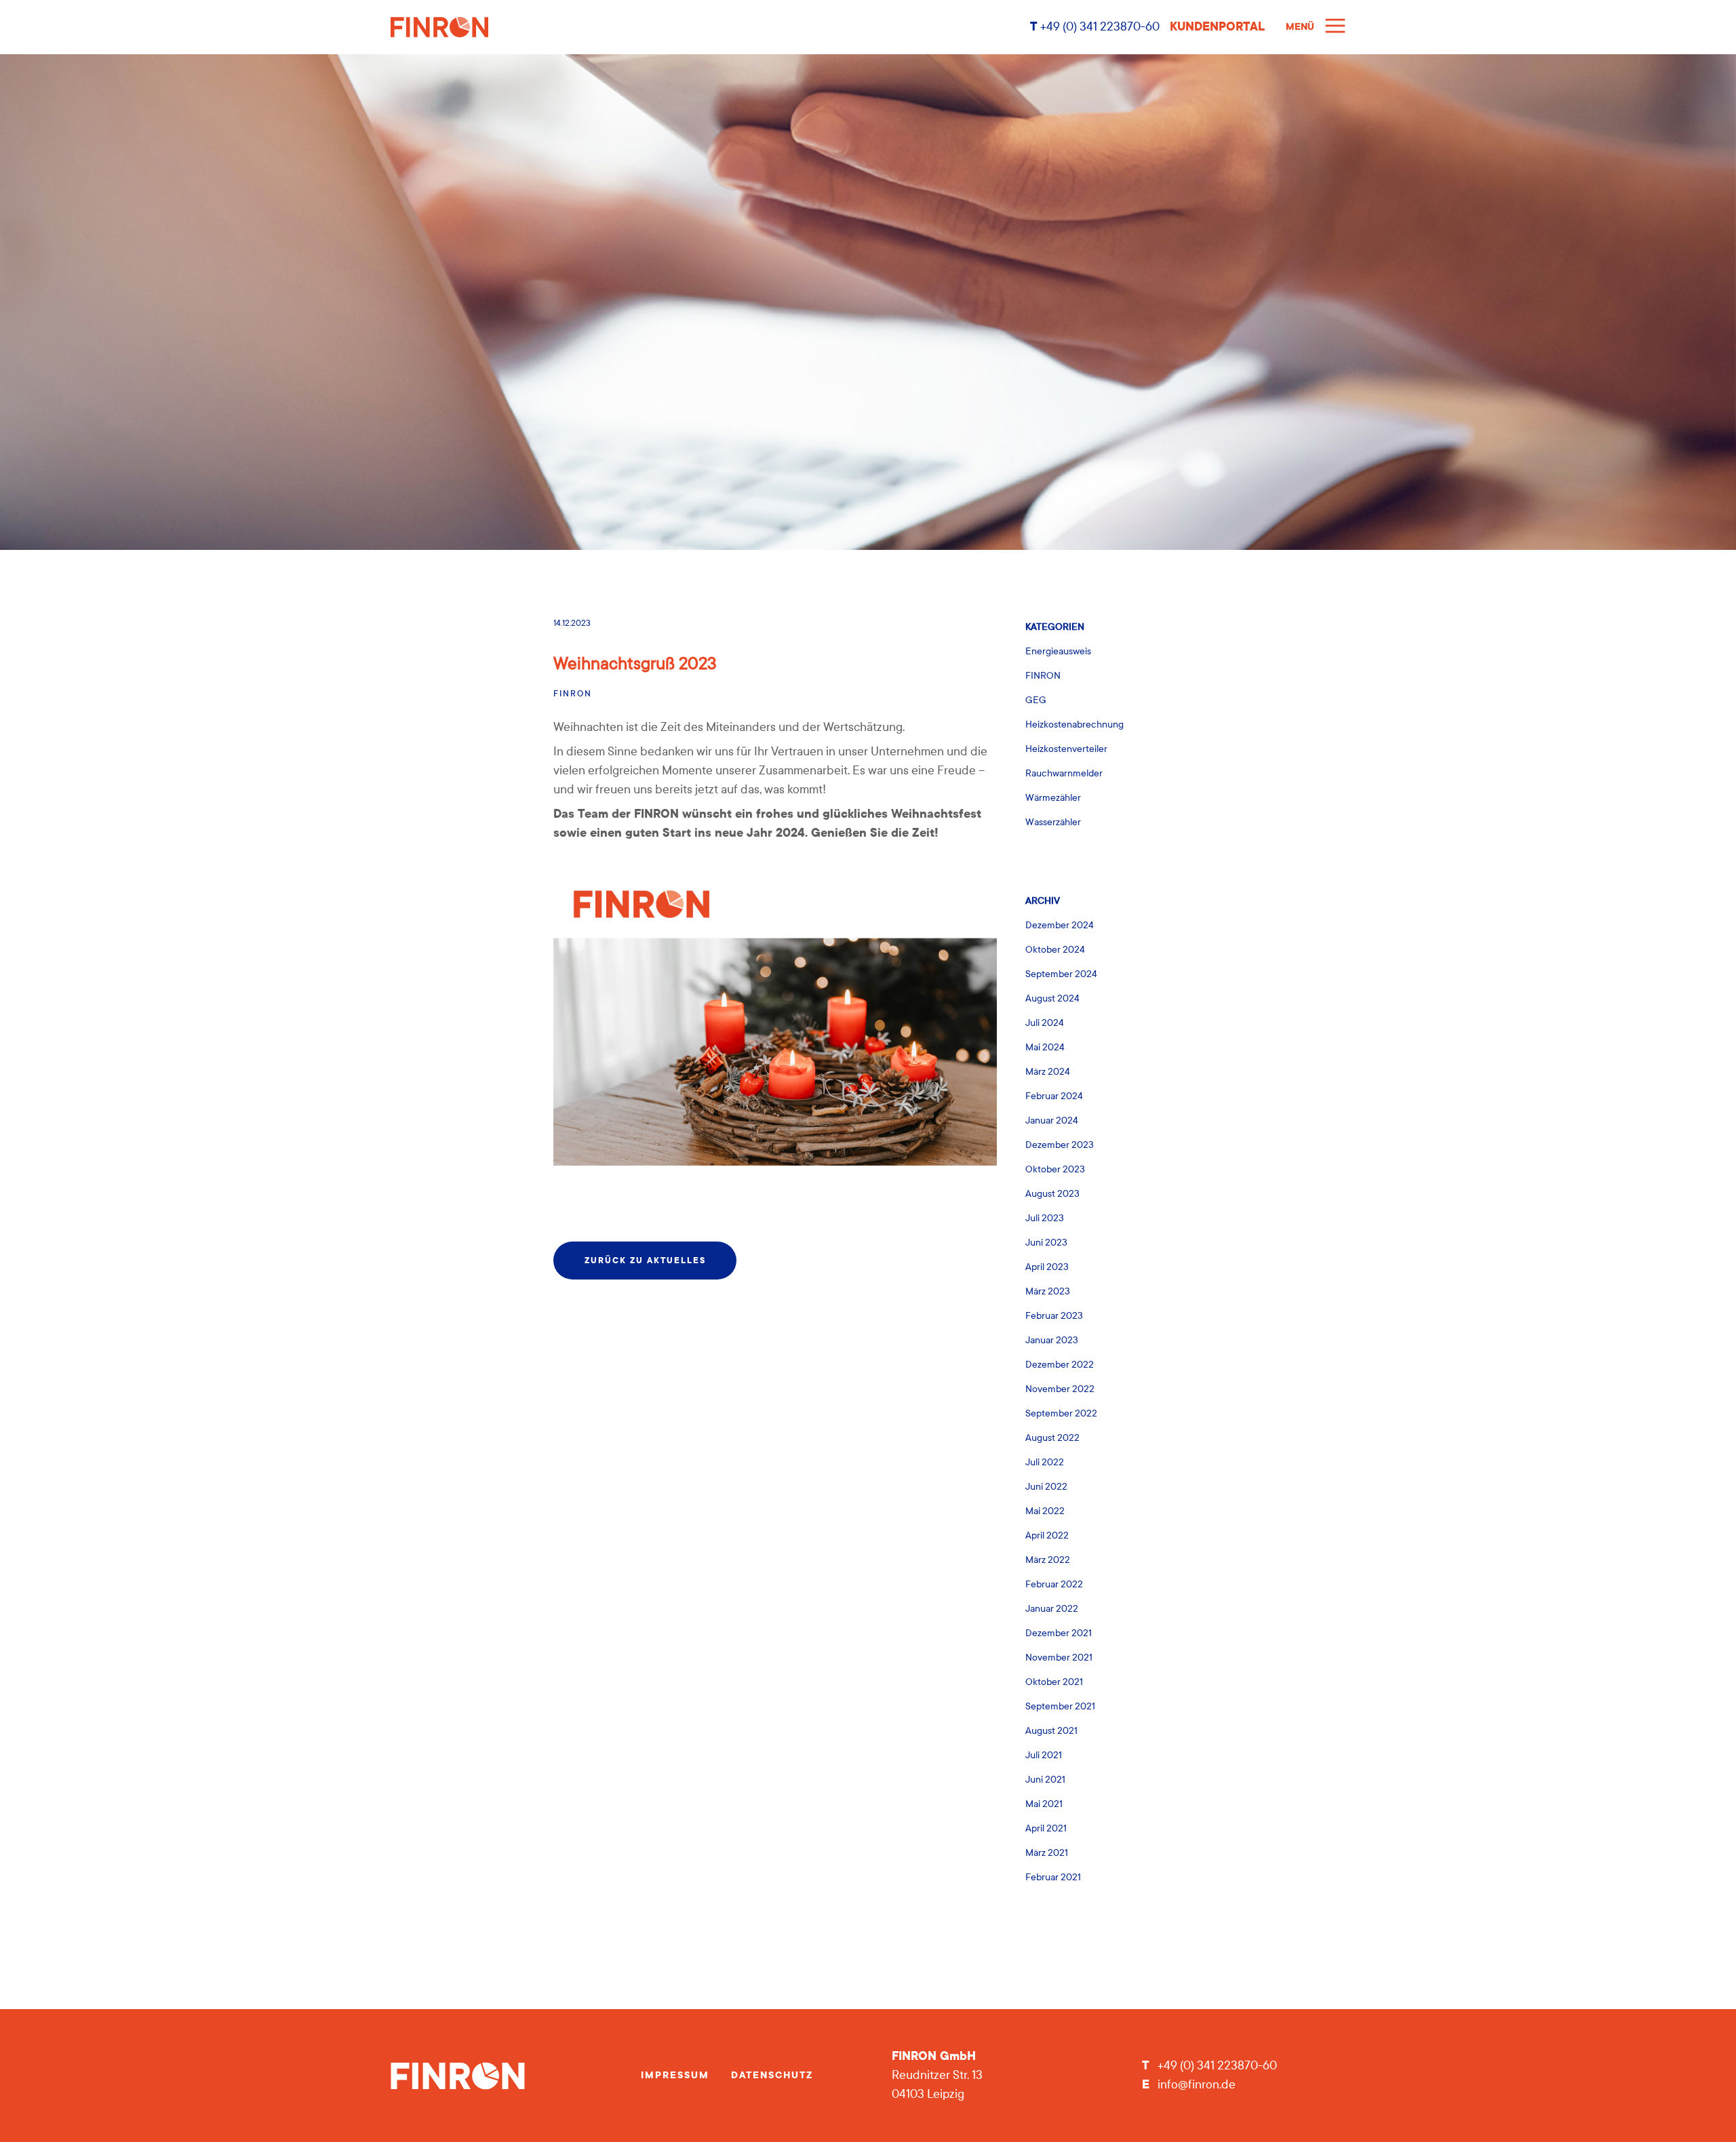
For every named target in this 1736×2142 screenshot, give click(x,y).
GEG (1036, 700)
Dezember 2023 (1060, 1145)
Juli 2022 (1045, 1462)
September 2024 (1061, 974)
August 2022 (1052, 1438)
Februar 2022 (1054, 1584)
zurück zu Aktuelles (645, 1261)
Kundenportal (1217, 27)
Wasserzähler (1053, 822)
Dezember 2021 (1059, 1633)
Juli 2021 (1044, 1755)
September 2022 (1061, 1413)
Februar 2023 (1054, 1316)
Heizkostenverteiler (1066, 749)
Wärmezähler (1053, 798)
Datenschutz (772, 2075)
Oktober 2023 (1055, 1169)
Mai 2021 (1044, 1804)
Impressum (675, 2075)
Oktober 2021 (1054, 1682)
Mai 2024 (1045, 1047)
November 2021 (1059, 1658)
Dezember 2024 (1060, 925)
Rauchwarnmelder (1064, 773)
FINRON (573, 694)
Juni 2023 (1046, 1243)
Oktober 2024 (1055, 950)
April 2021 (1046, 1828)
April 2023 (1047, 1267)
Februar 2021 (1053, 1877)
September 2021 (1060, 1706)
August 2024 (1052, 998)
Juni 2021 (1045, 1780)
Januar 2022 (1052, 1609)
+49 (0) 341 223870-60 (1099, 27)
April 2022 (1047, 1535)
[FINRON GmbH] (705, 27)
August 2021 (1051, 1731)
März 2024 (1048, 1072)
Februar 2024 (1054, 1096)
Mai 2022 (1045, 1511)
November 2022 (1060, 1389)
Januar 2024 (1052, 1120)
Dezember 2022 (1060, 1365)
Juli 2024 (1045, 1023)
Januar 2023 (1052, 1340)
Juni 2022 (1046, 1487)
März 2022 (1048, 1560)
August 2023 (1052, 1194)
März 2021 (1047, 1853)
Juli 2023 (1045, 1218)
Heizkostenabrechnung (1074, 725)
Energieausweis (1058, 651)
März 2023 (1048, 1291)
